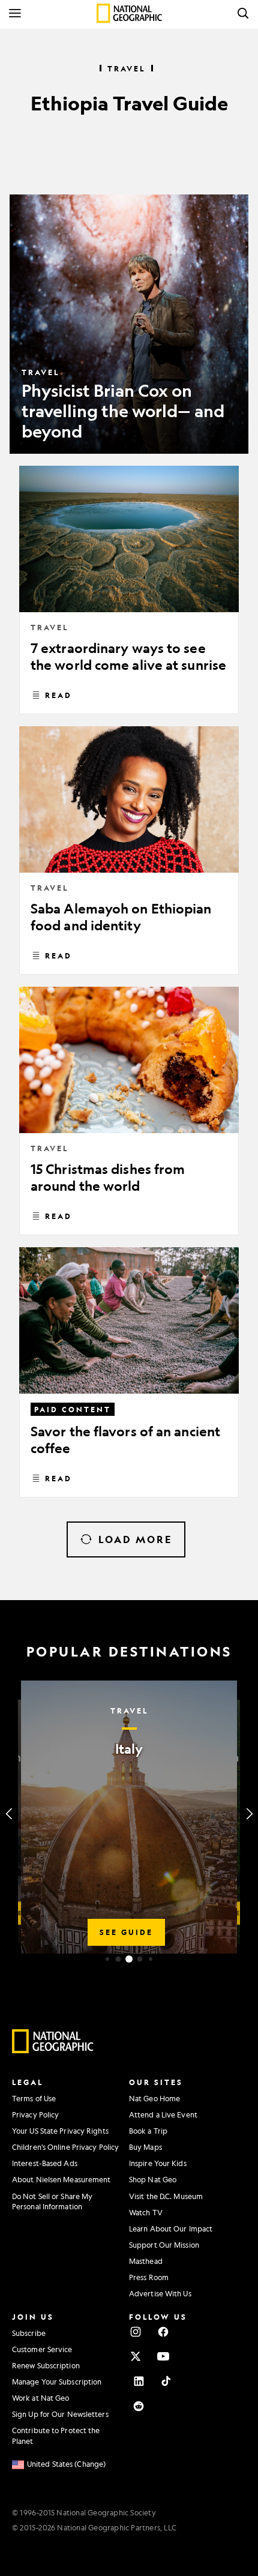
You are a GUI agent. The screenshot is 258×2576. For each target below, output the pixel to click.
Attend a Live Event (163, 2114)
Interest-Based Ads (45, 2163)
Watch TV (146, 2212)
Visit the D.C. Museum (166, 2196)
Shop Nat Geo (153, 2179)
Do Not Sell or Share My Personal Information (52, 2201)
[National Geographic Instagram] (136, 2332)
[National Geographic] (129, 13)
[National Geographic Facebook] (163, 2332)
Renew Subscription (46, 2365)
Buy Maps (145, 2147)
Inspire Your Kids (158, 2163)
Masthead (146, 2261)
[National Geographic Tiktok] (166, 2381)
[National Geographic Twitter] (136, 2356)
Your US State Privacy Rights (60, 2131)
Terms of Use (34, 2098)
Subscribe (29, 2333)
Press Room (149, 2277)
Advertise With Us (160, 2293)
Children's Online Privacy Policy (65, 2147)
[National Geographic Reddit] (139, 2406)
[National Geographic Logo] (53, 2050)
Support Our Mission (164, 2245)
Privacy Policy (35, 2114)
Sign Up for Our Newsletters (60, 2414)
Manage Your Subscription (57, 2382)
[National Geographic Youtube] (163, 2356)
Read (58, 695)
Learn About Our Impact (171, 2228)
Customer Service (42, 2349)
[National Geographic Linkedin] (139, 2381)
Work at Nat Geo (41, 2398)
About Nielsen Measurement (61, 2179)
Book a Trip (148, 2131)
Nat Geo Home (154, 2098)
